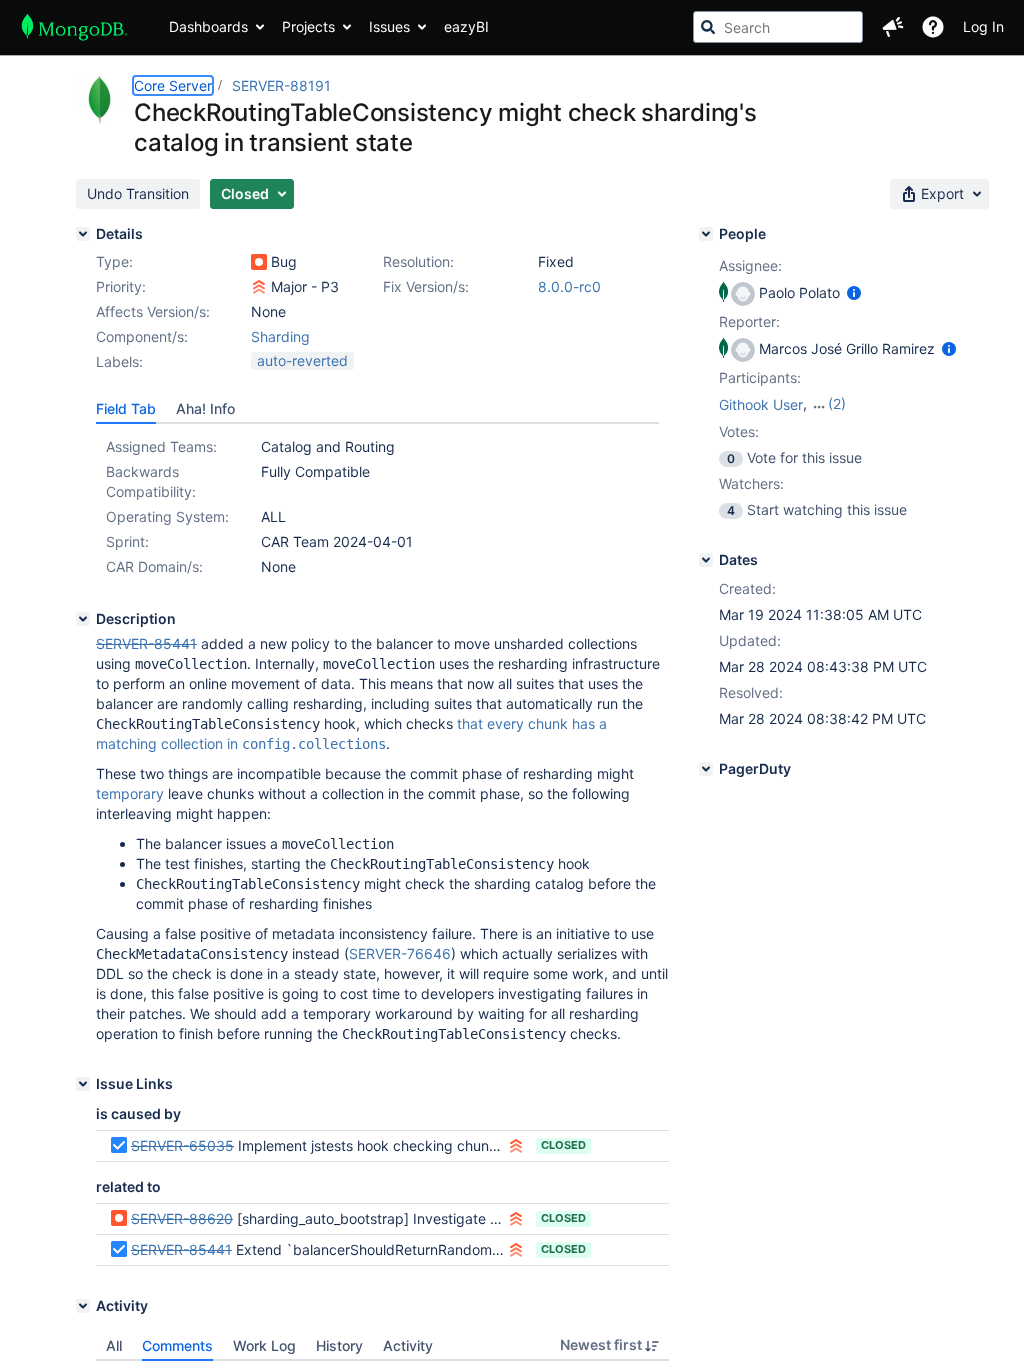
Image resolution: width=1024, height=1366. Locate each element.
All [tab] (114, 1345)
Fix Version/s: (426, 286)
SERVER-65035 (182, 1145)
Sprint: (127, 541)
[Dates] (706, 560)
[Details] (83, 234)
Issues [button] (389, 26)
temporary (130, 793)
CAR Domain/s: (154, 566)
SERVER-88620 (182, 1218)
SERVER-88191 (281, 85)
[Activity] (83, 1306)
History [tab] (339, 1345)
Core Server (173, 85)
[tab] (126, 409)
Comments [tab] (177, 1345)
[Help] (933, 27)
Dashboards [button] (208, 26)
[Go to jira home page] (74, 27)
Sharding (280, 336)
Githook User (761, 404)
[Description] (83, 619)
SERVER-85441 (181, 1249)
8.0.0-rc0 (569, 286)
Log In (983, 26)
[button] (893, 27)
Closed (563, 1145)
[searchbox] (778, 27)
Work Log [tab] (264, 1345)
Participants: (760, 377)
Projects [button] (308, 26)
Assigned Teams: (161, 446)
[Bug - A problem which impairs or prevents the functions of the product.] (259, 262)
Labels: (119, 361)
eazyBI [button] (466, 26)
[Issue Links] (83, 1084)
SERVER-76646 (400, 953)
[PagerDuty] (706, 769)
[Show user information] (854, 292)
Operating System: (167, 516)
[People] (706, 234)
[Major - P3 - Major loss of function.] (259, 287)
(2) (837, 403)
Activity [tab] (408, 1345)
